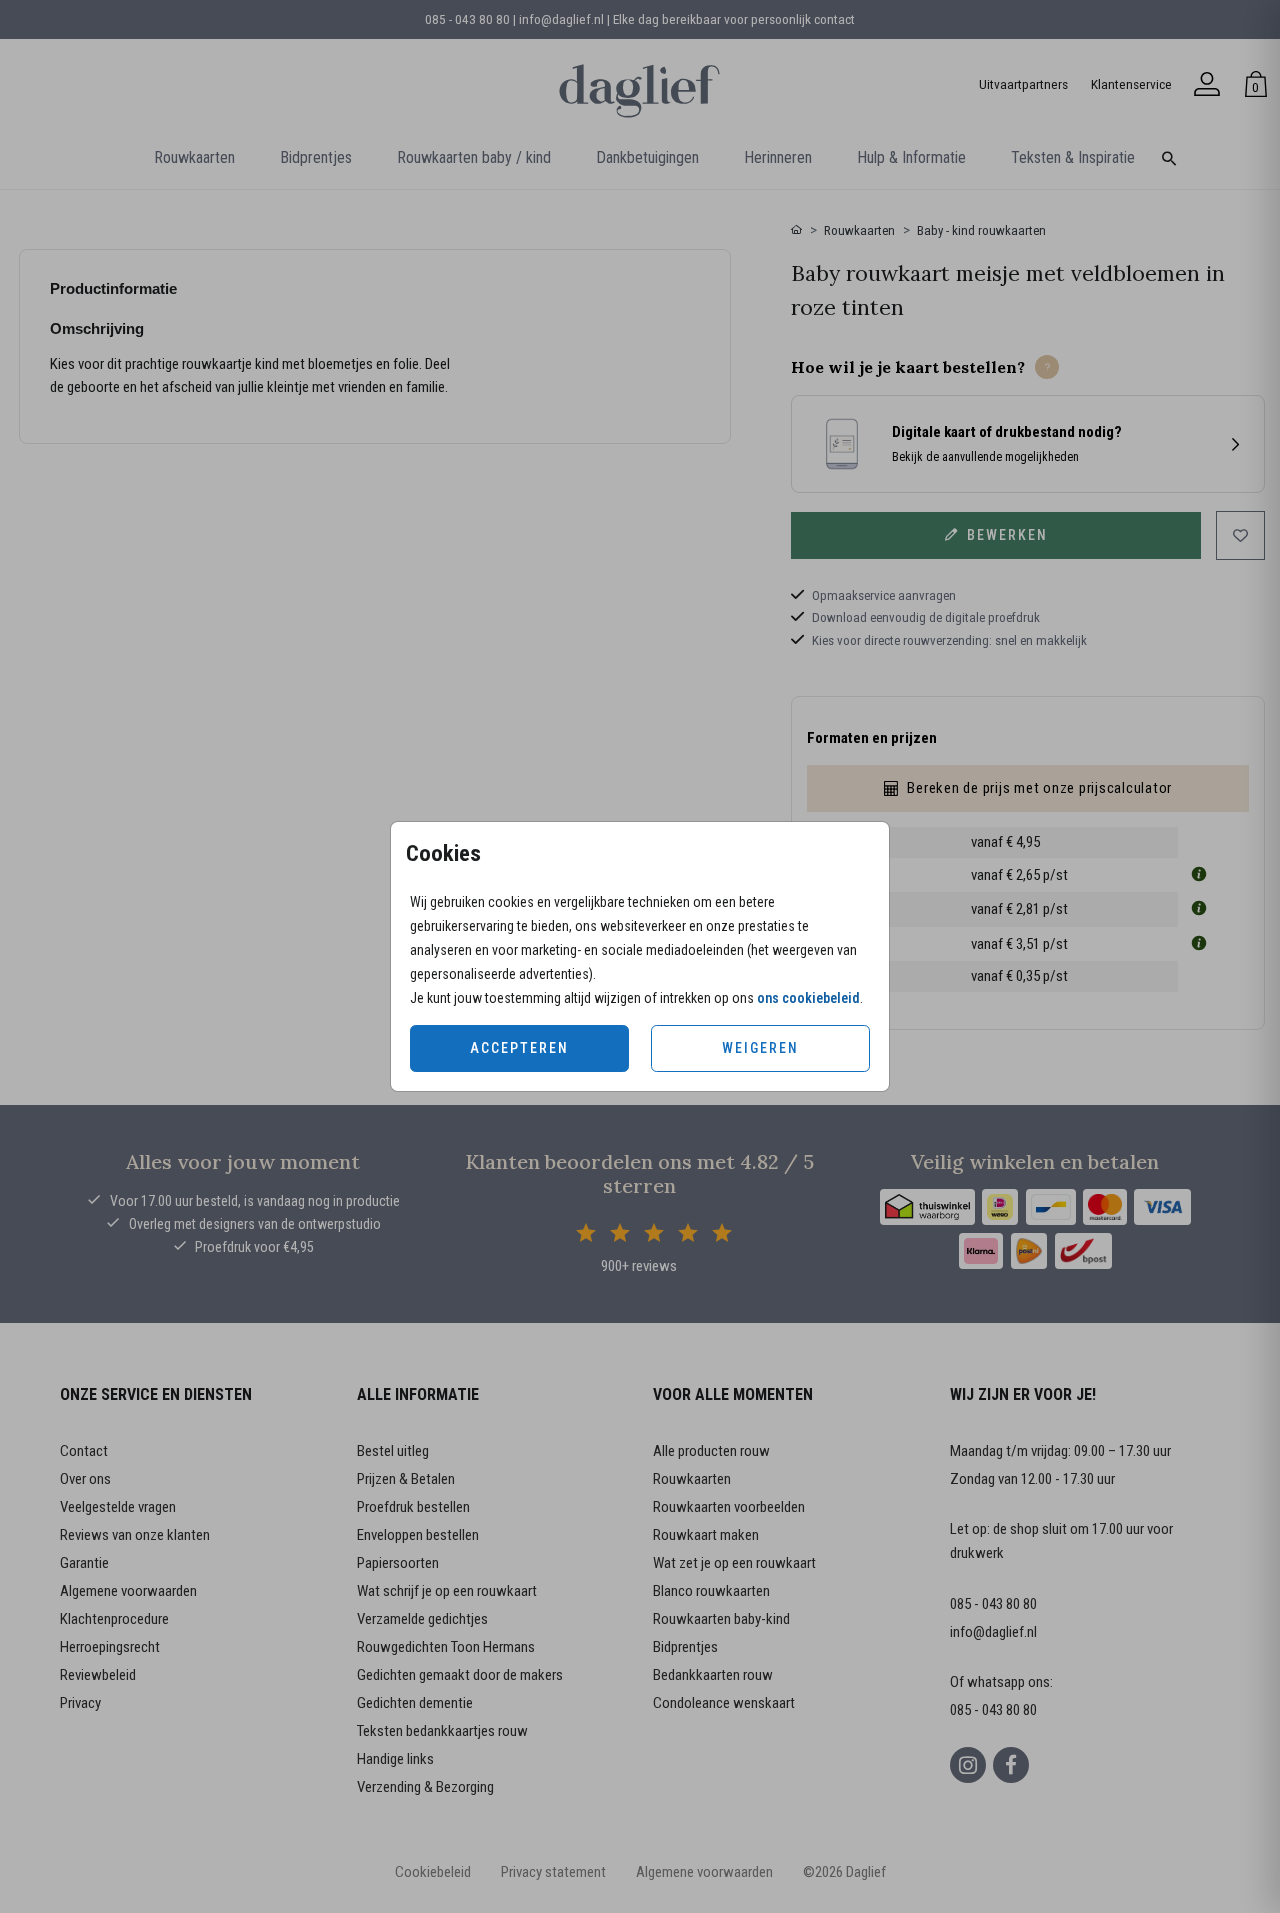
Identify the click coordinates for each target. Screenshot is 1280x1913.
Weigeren (760, 1048)
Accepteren (519, 1048)
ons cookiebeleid (808, 998)
